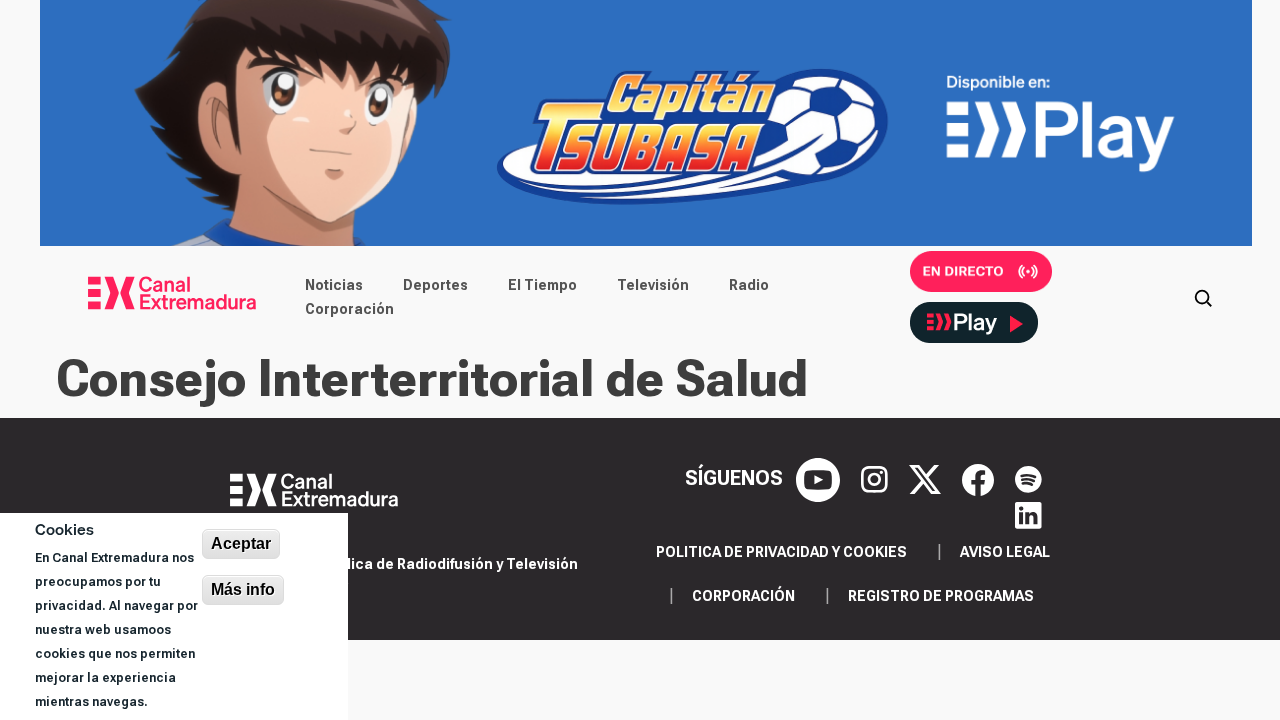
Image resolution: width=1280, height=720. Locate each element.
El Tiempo (542, 285)
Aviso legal (1005, 552)
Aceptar (241, 543)
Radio (749, 285)
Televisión (653, 285)
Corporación (349, 309)
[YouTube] (820, 478)
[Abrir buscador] (1203, 297)
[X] (927, 478)
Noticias (334, 285)
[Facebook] (980, 478)
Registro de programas (941, 596)
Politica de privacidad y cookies (781, 552)
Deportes (435, 285)
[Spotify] (1028, 478)
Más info (243, 589)
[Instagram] (877, 478)
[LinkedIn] (1028, 514)
